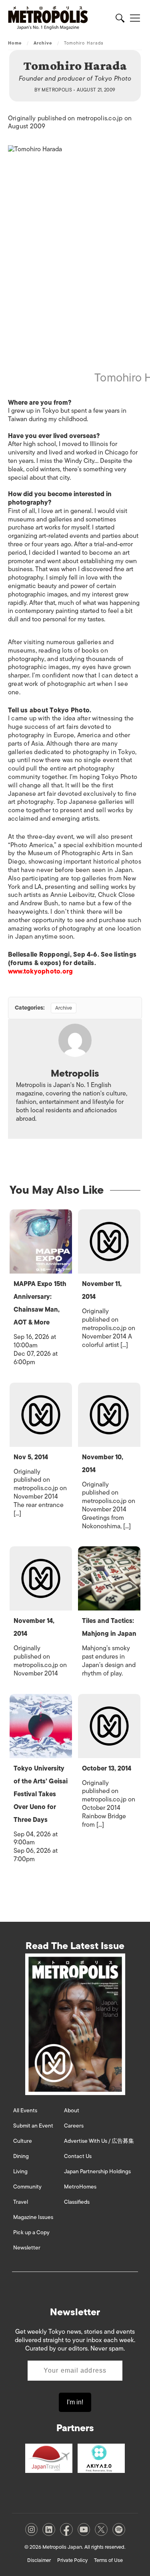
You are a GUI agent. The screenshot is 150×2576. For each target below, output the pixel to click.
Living (20, 2171)
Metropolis (57, 90)
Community (27, 2187)
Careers (74, 2126)
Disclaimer (39, 2560)
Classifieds (77, 2202)
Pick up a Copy (31, 2232)
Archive (43, 43)
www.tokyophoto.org (40, 972)
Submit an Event (33, 2126)
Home (15, 43)
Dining (21, 2156)
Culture (23, 2141)
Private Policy (72, 2560)
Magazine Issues (33, 2217)
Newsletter (27, 2248)
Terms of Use (108, 2560)
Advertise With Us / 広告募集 (99, 2141)
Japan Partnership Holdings (97, 2171)
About (72, 2110)
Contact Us (78, 2156)
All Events (25, 2110)
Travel (21, 2202)
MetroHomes (80, 2187)
